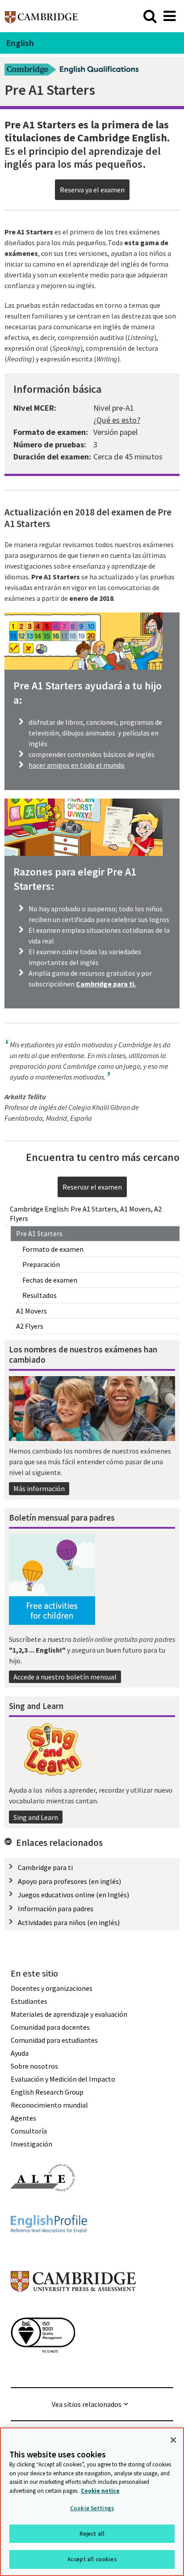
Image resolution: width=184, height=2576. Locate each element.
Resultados (40, 1295)
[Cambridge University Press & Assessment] (73, 2310)
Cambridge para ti (45, 1867)
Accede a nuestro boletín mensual (65, 1677)
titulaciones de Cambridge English (86, 138)
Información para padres (56, 1909)
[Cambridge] (41, 16)
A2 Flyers (30, 1326)
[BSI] (43, 2369)
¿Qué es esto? (117, 420)
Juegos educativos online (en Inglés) (73, 1895)
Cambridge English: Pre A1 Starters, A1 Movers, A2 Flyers (86, 1214)
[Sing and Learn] (52, 1751)
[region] (92, 2502)
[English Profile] (49, 2249)
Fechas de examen (50, 1280)
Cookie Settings (92, 2508)
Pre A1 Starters (39, 1233)
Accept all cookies (92, 2559)
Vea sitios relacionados (87, 2404)
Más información (39, 1488)
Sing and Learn (36, 1817)
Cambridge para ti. (106, 984)
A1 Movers (31, 1311)
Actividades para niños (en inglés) (69, 1922)
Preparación (41, 1264)
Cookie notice (100, 2491)
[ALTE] (43, 2207)
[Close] (173, 2440)
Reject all (92, 2534)
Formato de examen (53, 1249)
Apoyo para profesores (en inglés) (69, 1881)
